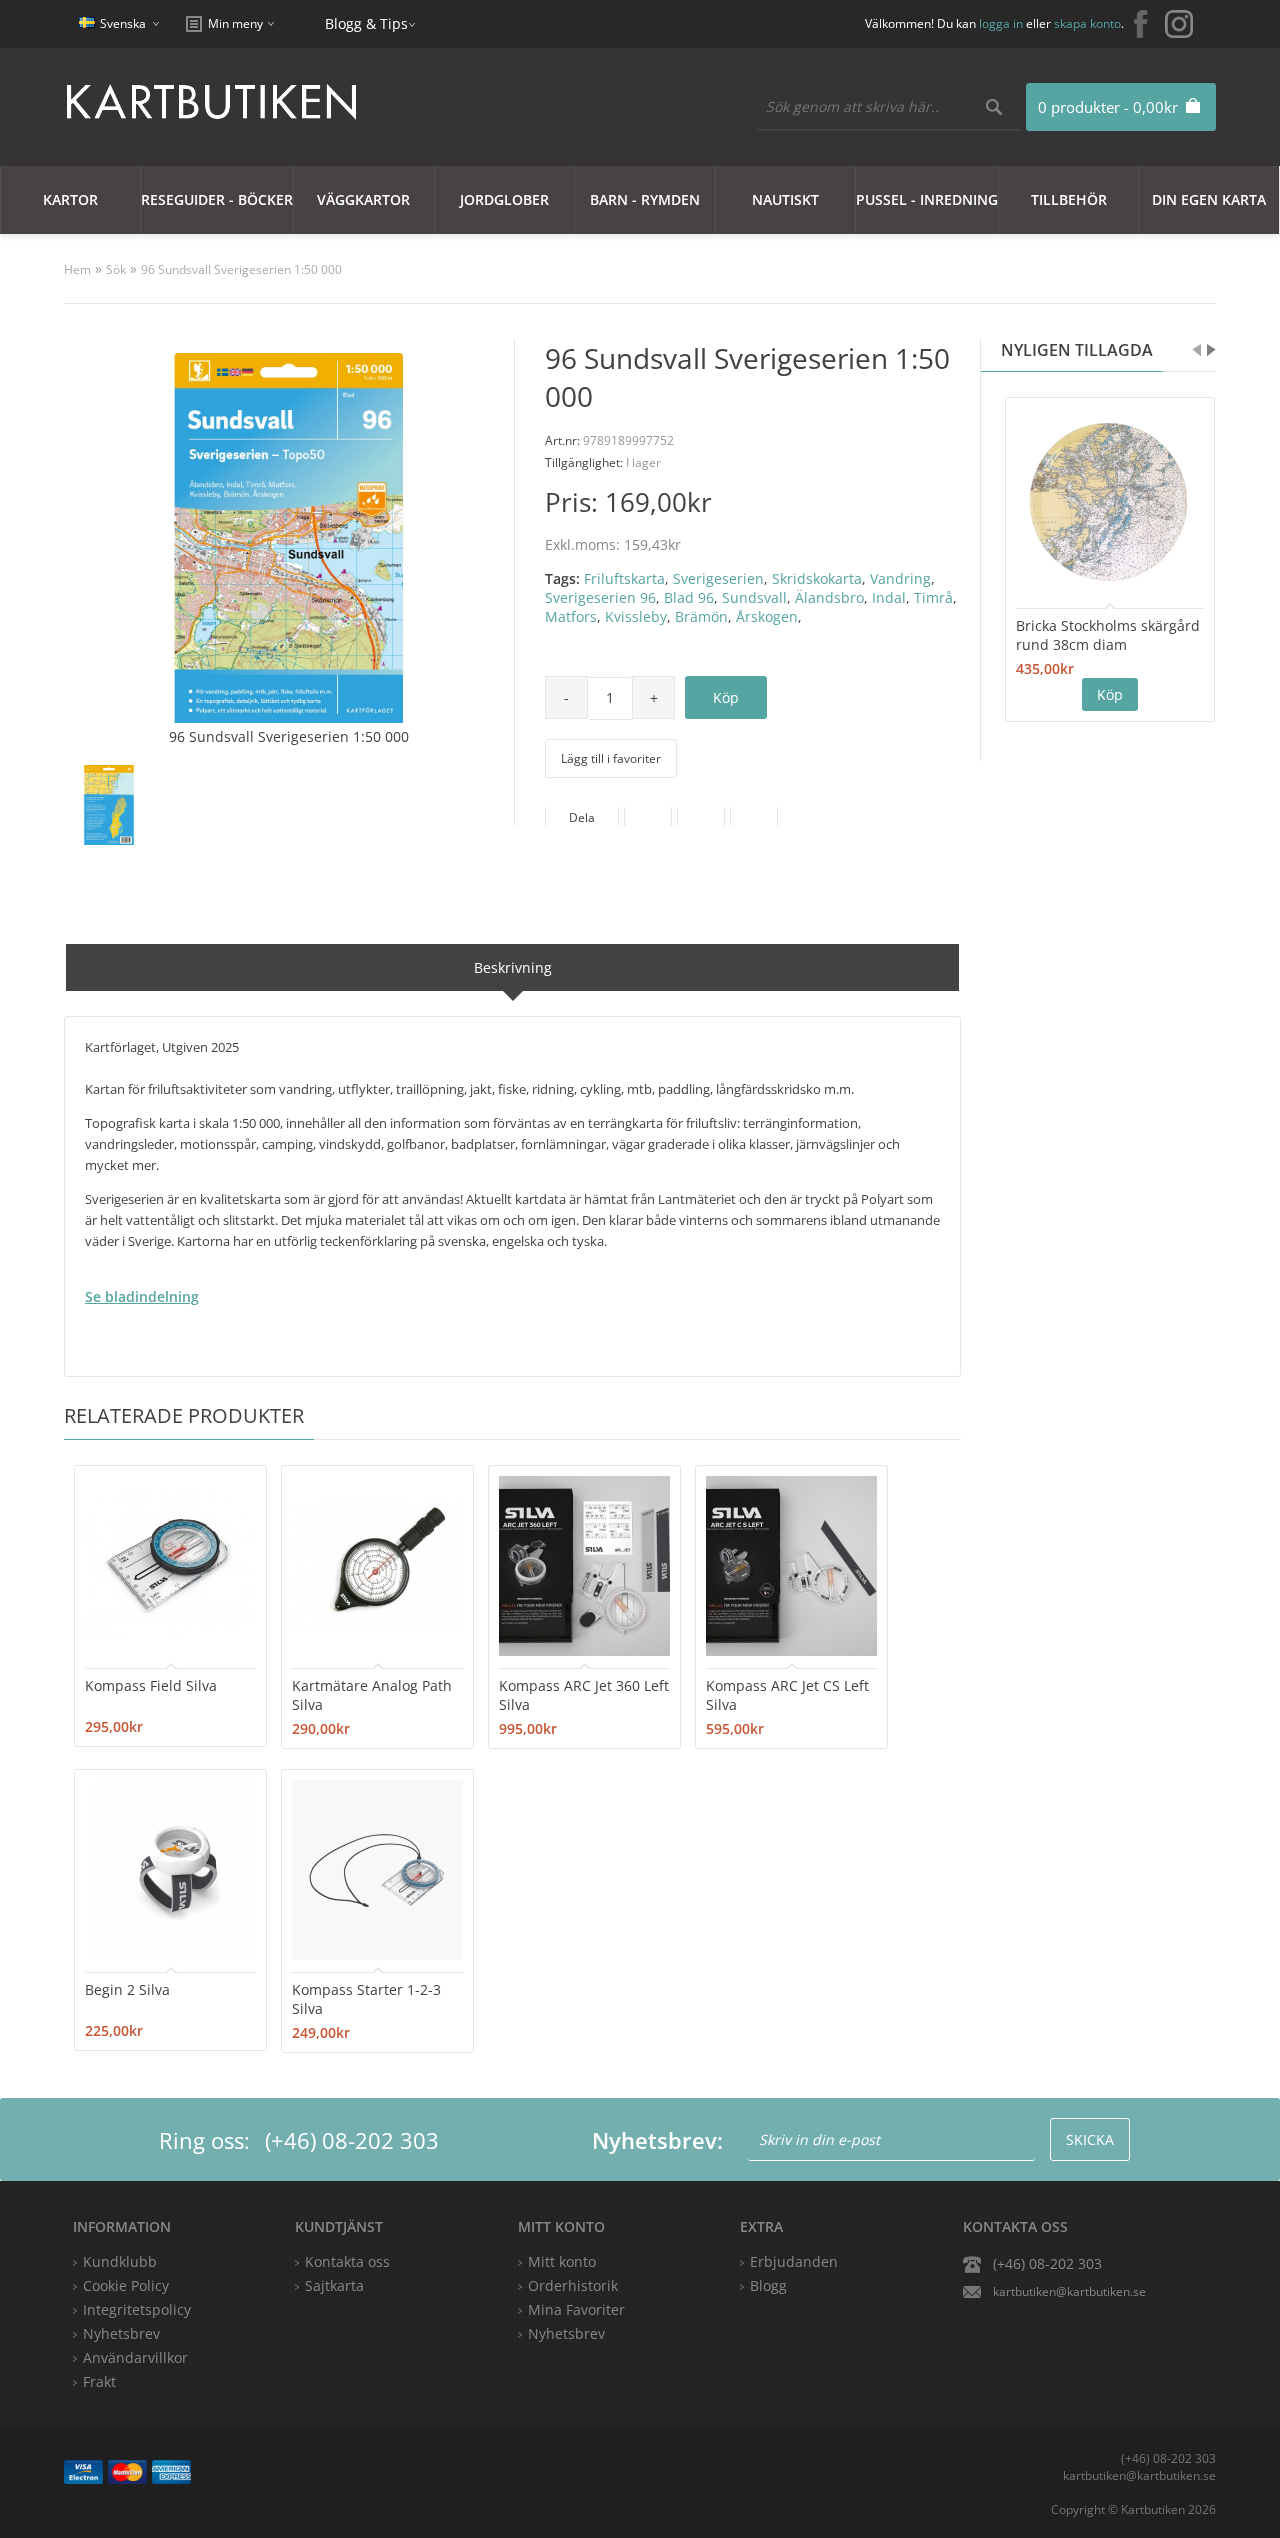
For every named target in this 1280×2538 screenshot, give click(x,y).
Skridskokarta (817, 578)
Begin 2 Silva (127, 1989)
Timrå (933, 597)
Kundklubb (120, 2261)
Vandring (900, 578)
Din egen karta (1209, 199)
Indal (889, 597)
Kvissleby (636, 616)
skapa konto (1087, 23)
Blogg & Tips (366, 23)
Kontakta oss (347, 2261)
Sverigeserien (718, 578)
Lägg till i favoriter (611, 758)
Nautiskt (785, 199)
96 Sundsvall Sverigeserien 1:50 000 (241, 269)
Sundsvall (754, 597)
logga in (1001, 23)
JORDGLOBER (504, 199)
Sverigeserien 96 (600, 597)
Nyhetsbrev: (657, 2140)
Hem (77, 269)
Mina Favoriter (576, 2309)
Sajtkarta (334, 2285)
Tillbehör (1069, 199)
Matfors (571, 616)
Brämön (701, 616)
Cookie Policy (126, 2285)
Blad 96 (689, 597)
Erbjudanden (794, 2261)
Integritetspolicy (137, 2309)
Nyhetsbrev (566, 2333)
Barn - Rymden (645, 199)
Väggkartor (363, 199)
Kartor (70, 199)
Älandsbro (829, 597)
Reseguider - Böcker (217, 199)
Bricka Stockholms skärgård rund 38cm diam (1108, 635)
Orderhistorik (573, 2285)
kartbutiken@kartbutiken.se (1069, 2291)
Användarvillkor (135, 2357)
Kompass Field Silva (151, 1685)
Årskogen (767, 616)
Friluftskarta (624, 578)
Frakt (99, 2381)
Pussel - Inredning (927, 199)
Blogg (768, 2285)
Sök (116, 269)
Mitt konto (562, 2261)
